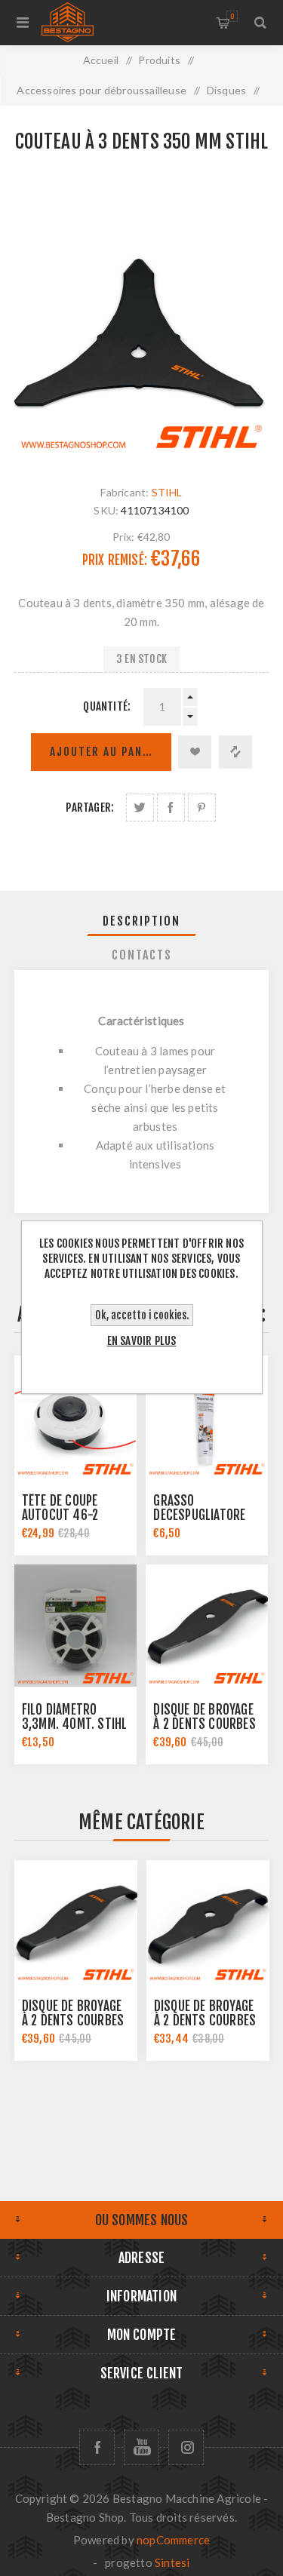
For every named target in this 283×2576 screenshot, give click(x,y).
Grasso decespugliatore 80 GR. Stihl (199, 1515)
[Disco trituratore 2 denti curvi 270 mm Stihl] (208, 1922)
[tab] (142, 921)
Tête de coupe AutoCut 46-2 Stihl (60, 1515)
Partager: (90, 807)
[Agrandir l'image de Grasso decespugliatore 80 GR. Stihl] (207, 1417)
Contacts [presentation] (142, 955)
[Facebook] (97, 2447)
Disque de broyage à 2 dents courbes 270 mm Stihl (205, 2020)
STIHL (167, 492)
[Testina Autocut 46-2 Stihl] (75, 1417)
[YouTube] (141, 2447)
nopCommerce (173, 2540)
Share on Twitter (140, 807)
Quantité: (107, 706)
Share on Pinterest (202, 807)
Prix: (123, 536)
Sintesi (172, 2562)
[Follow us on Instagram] (186, 2447)
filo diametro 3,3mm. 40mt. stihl (75, 1717)
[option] (76, 1960)
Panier (232, 16)
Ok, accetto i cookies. (142, 1315)
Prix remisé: (115, 560)
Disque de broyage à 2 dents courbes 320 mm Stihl (204, 1724)
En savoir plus (142, 1341)
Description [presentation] (141, 921)
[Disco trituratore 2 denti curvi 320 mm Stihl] (207, 1626)
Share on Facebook (171, 807)
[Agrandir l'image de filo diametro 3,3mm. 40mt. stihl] (75, 1626)
